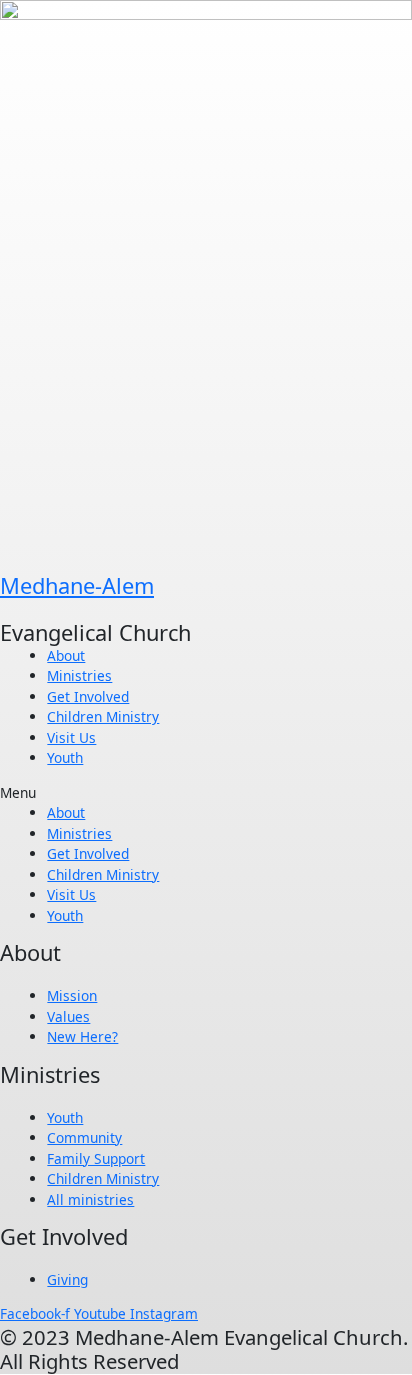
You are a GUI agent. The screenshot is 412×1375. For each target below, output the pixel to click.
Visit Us (71, 737)
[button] (206, 793)
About (66, 655)
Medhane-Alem (77, 585)
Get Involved (88, 696)
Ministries (79, 675)
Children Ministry (103, 716)
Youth (65, 757)
